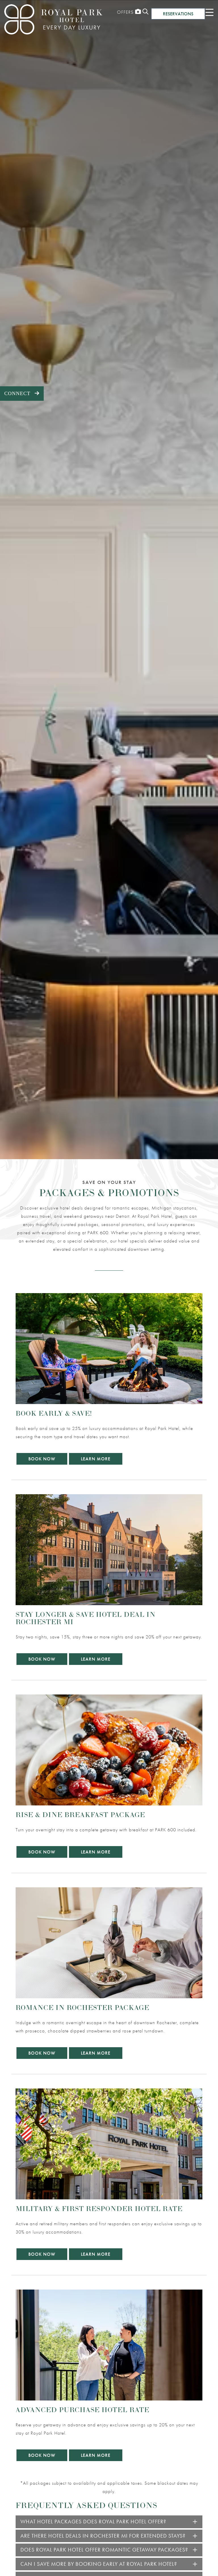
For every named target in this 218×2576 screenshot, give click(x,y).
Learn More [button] (96, 1459)
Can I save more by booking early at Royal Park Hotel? (99, 2564)
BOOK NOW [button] (42, 1459)
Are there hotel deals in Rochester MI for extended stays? (103, 2536)
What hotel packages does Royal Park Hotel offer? (93, 2522)
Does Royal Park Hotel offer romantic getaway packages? (104, 2550)
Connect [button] (24, 393)
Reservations (178, 14)
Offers (125, 12)
